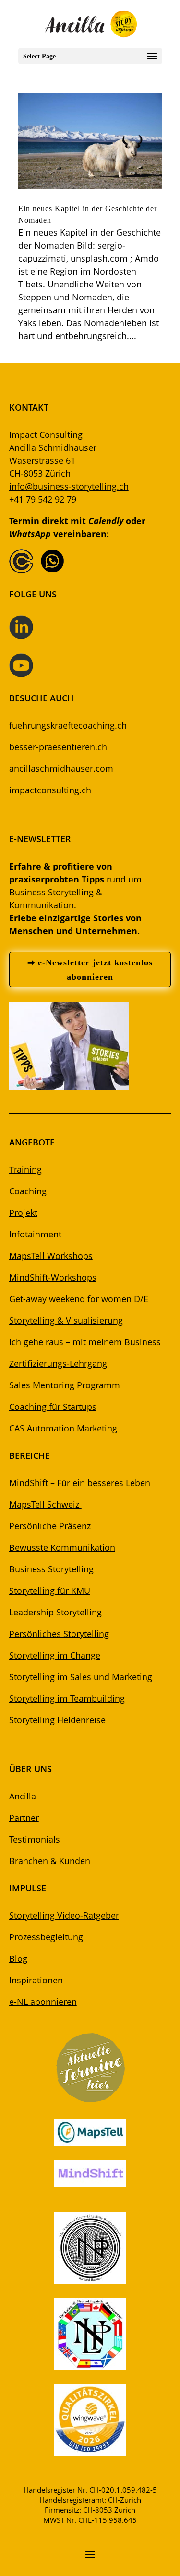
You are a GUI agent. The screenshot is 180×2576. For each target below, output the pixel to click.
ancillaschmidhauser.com (61, 768)
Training (25, 1169)
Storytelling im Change (55, 1655)
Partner (24, 1818)
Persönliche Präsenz (50, 1526)
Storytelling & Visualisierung (66, 1320)
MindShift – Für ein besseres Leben (80, 1483)
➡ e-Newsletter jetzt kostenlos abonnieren (90, 970)
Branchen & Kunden (50, 1861)
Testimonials (35, 1839)
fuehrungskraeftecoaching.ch (68, 725)
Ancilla (23, 1796)
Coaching (28, 1191)
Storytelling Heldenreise (57, 1720)
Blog (18, 1958)
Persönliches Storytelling (59, 1634)
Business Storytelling (51, 1569)
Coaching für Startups (53, 1407)
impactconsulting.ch (50, 790)
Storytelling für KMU (50, 1591)
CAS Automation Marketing (63, 1428)
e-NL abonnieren (43, 2002)
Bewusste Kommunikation (62, 1547)
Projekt (23, 1213)
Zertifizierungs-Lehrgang (58, 1363)
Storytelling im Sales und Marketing (81, 1677)
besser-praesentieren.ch (58, 747)
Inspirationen (36, 1980)
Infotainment (35, 1234)
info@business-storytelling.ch (69, 486)
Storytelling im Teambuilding (67, 1698)
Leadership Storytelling (55, 1612)
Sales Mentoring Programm (65, 1385)
